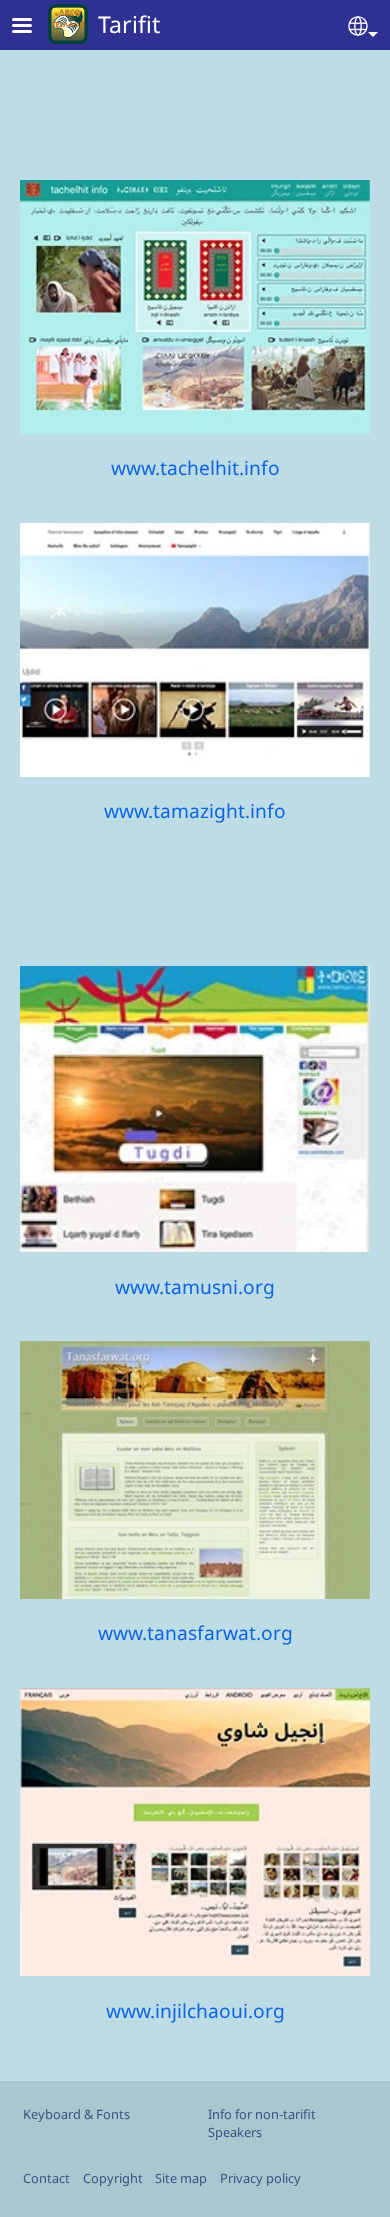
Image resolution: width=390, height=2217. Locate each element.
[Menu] (34, 27)
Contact (46, 2178)
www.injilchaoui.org (195, 2010)
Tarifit (129, 24)
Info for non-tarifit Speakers (262, 2123)
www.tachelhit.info (195, 467)
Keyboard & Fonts (76, 2114)
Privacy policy (260, 2178)
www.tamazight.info (195, 810)
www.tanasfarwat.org (195, 1632)
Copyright (113, 2178)
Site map (181, 2178)
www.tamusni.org (195, 1286)
